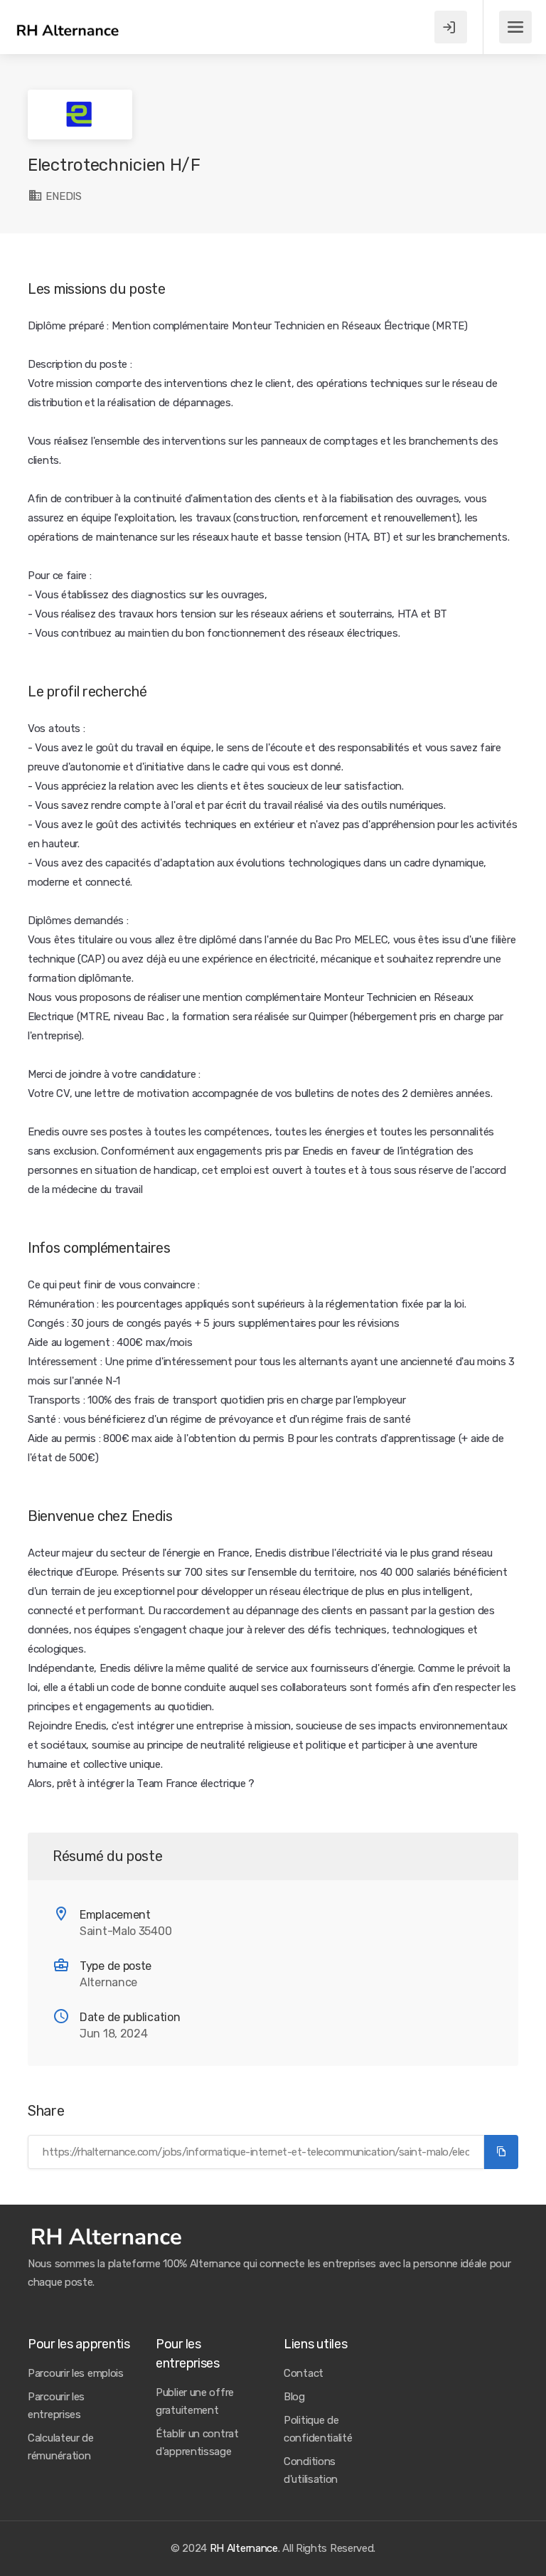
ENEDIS (63, 196)
